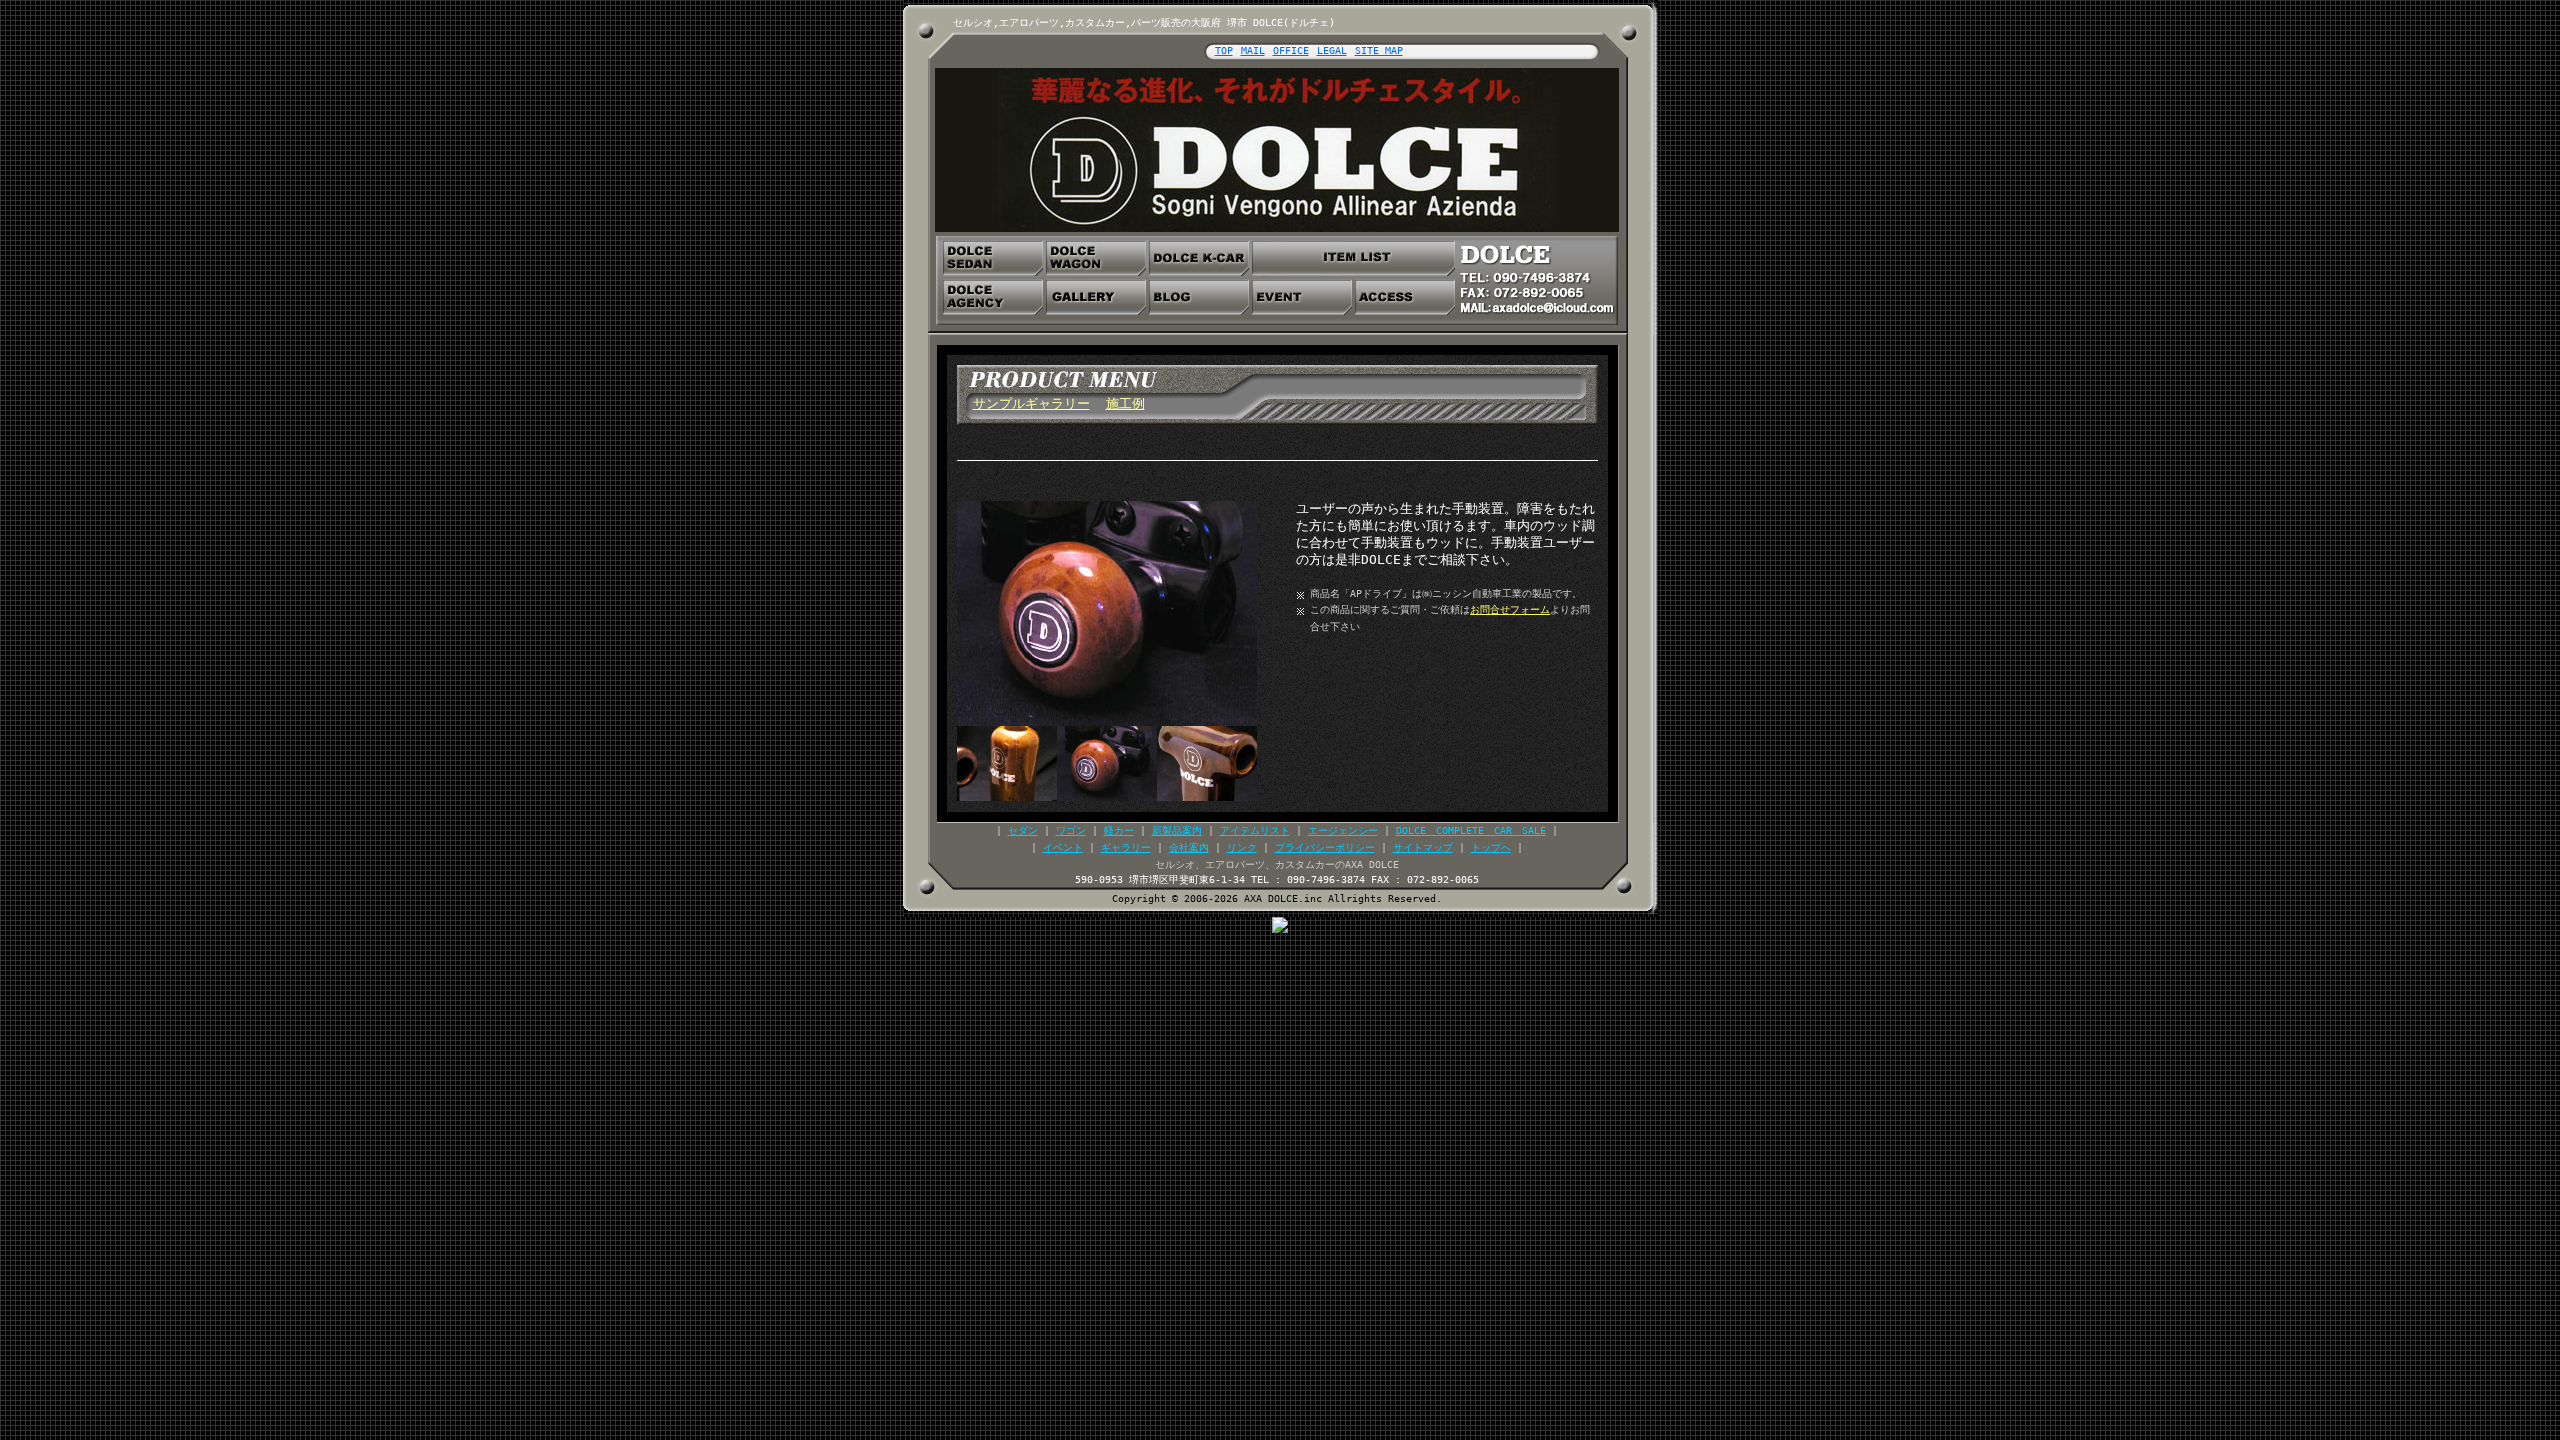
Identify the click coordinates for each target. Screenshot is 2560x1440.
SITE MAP (1379, 50)
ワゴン (1071, 830)
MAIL (1253, 50)
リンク (1242, 847)
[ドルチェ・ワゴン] (1096, 258)
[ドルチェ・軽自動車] (1199, 258)
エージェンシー (1343, 830)
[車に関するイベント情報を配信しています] (1302, 297)
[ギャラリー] (1096, 297)
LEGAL (1332, 50)
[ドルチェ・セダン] (993, 258)
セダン (1023, 830)
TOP (1224, 50)
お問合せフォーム (1510, 609)
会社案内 (1189, 847)
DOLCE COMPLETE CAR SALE (1471, 830)
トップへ (1491, 847)
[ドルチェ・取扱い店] (993, 297)
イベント (1063, 847)
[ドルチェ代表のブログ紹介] (1199, 297)
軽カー (1119, 830)
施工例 (1125, 403)
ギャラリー (1126, 847)
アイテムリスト (1255, 830)
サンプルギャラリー (1031, 403)
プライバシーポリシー (1325, 847)
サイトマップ (1423, 847)
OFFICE (1291, 50)
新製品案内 (1177, 830)
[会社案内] (1405, 297)
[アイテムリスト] (1353, 258)
